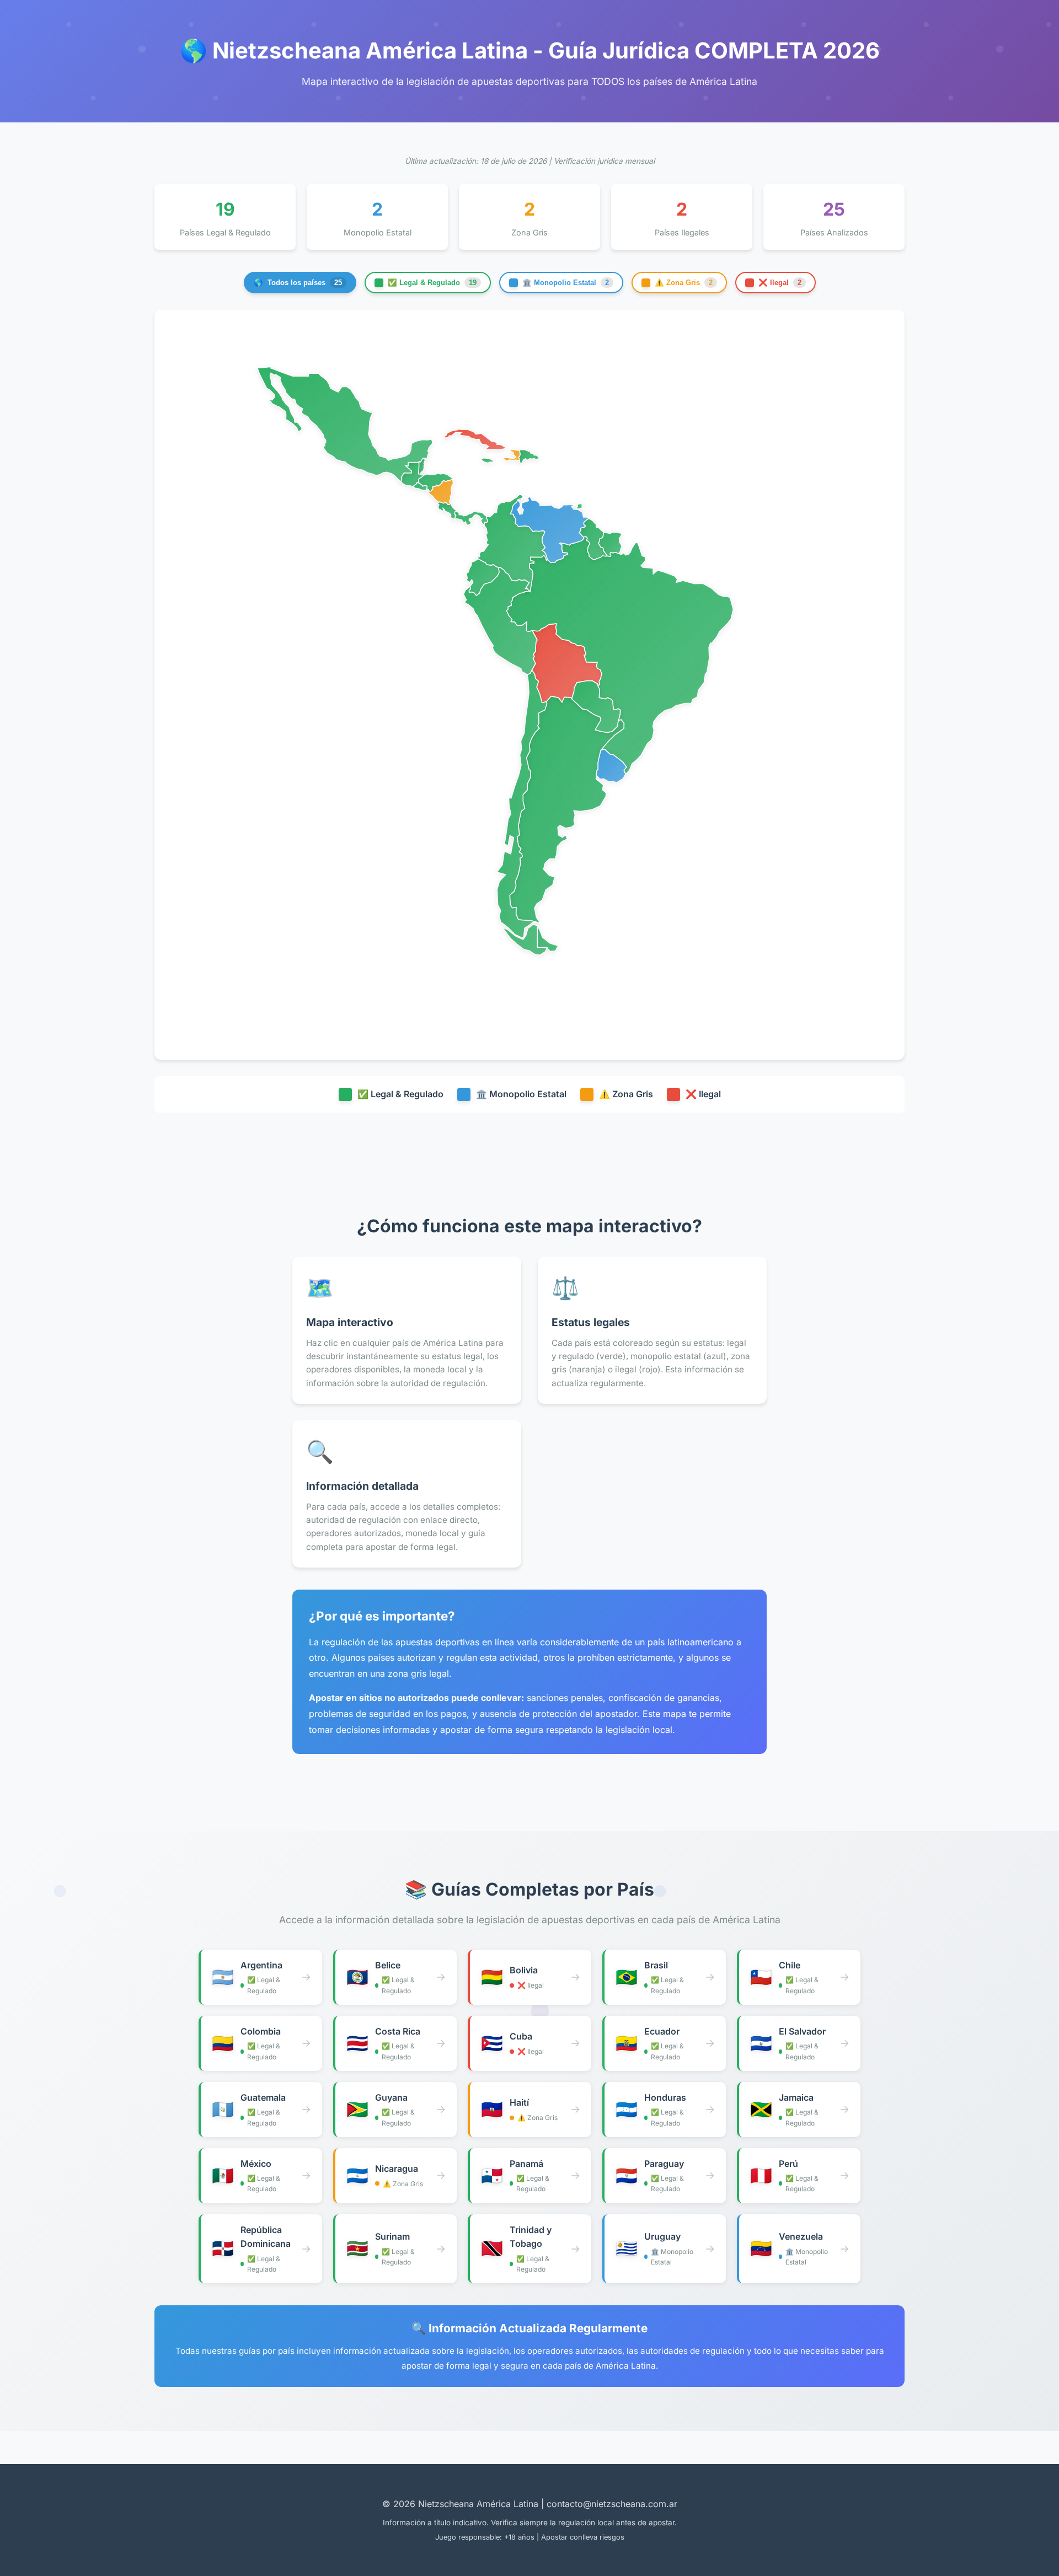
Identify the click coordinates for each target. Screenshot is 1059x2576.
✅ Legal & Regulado (432, 283)
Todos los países (298, 283)
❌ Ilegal (780, 283)
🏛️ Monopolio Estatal (566, 283)
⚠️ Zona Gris (684, 283)
